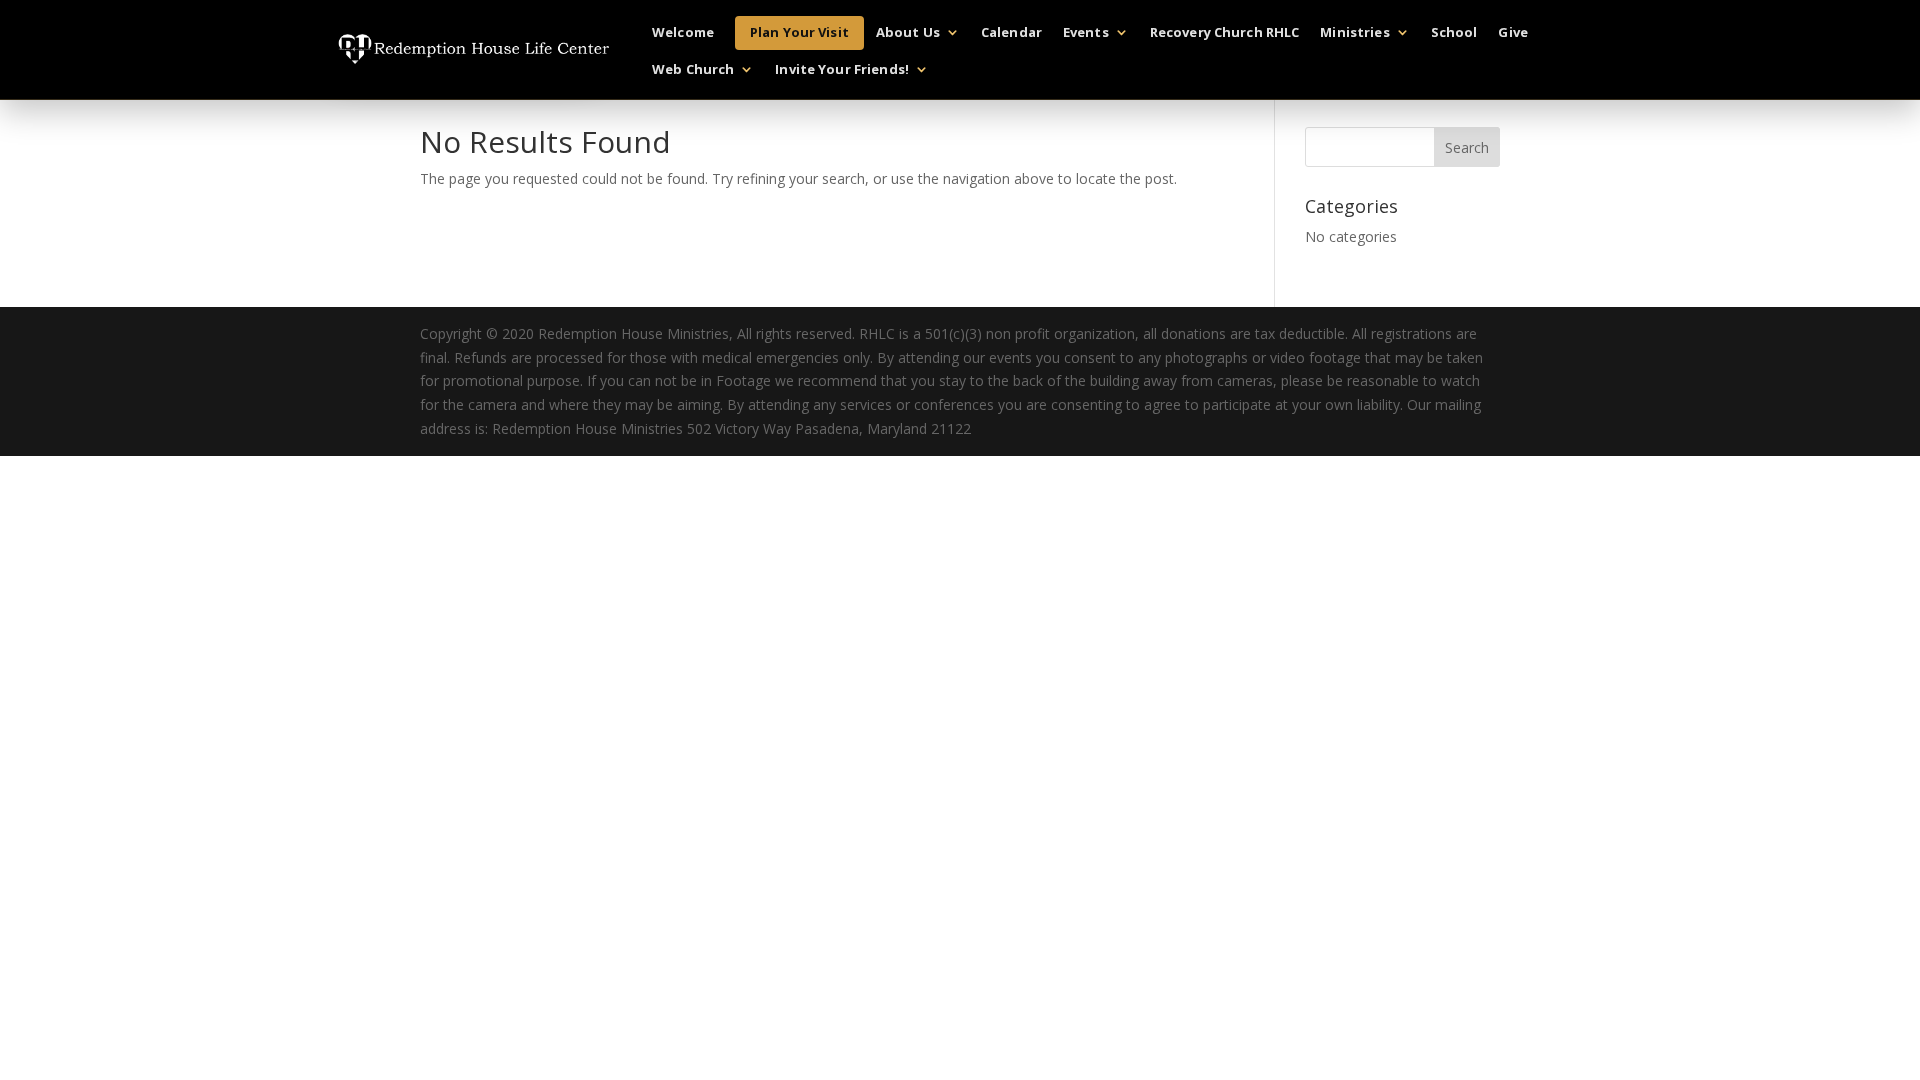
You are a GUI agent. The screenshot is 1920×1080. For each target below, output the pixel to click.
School (1454, 33)
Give (1513, 33)
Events (1086, 33)
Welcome (683, 33)
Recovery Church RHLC (1225, 33)
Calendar (1011, 33)
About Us (908, 33)
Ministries (1354, 33)
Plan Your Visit (799, 32)
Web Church (693, 70)
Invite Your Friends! (842, 70)
